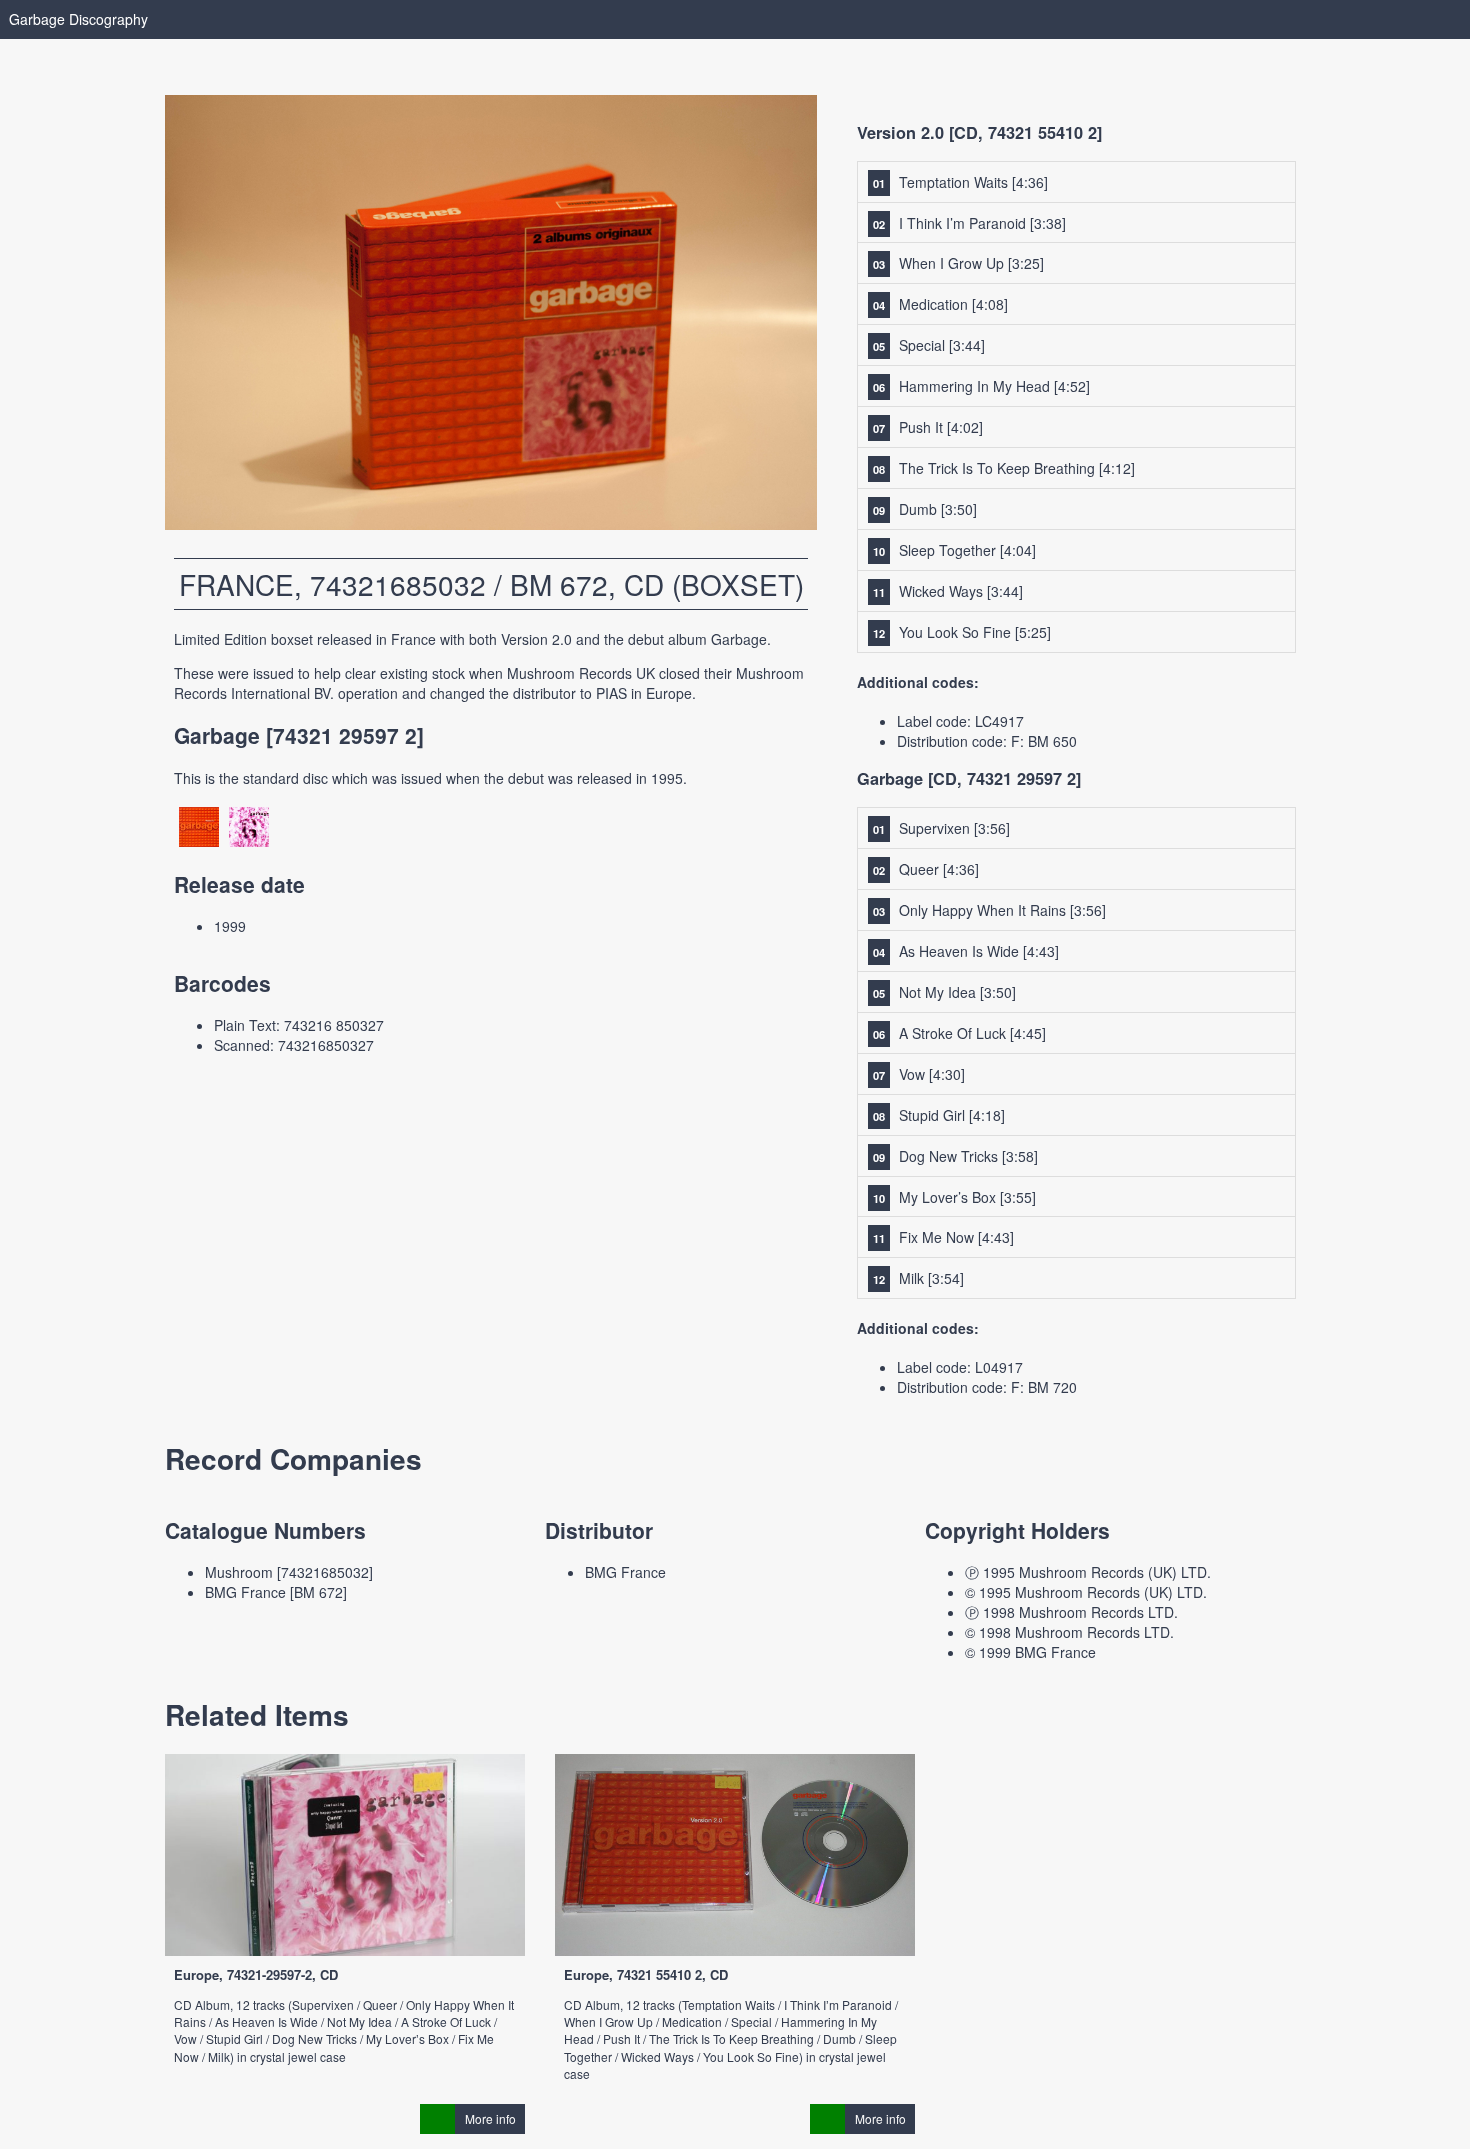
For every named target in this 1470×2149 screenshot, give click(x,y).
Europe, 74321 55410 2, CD (646, 1974)
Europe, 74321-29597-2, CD (256, 1974)
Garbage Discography (78, 19)
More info (490, 2118)
